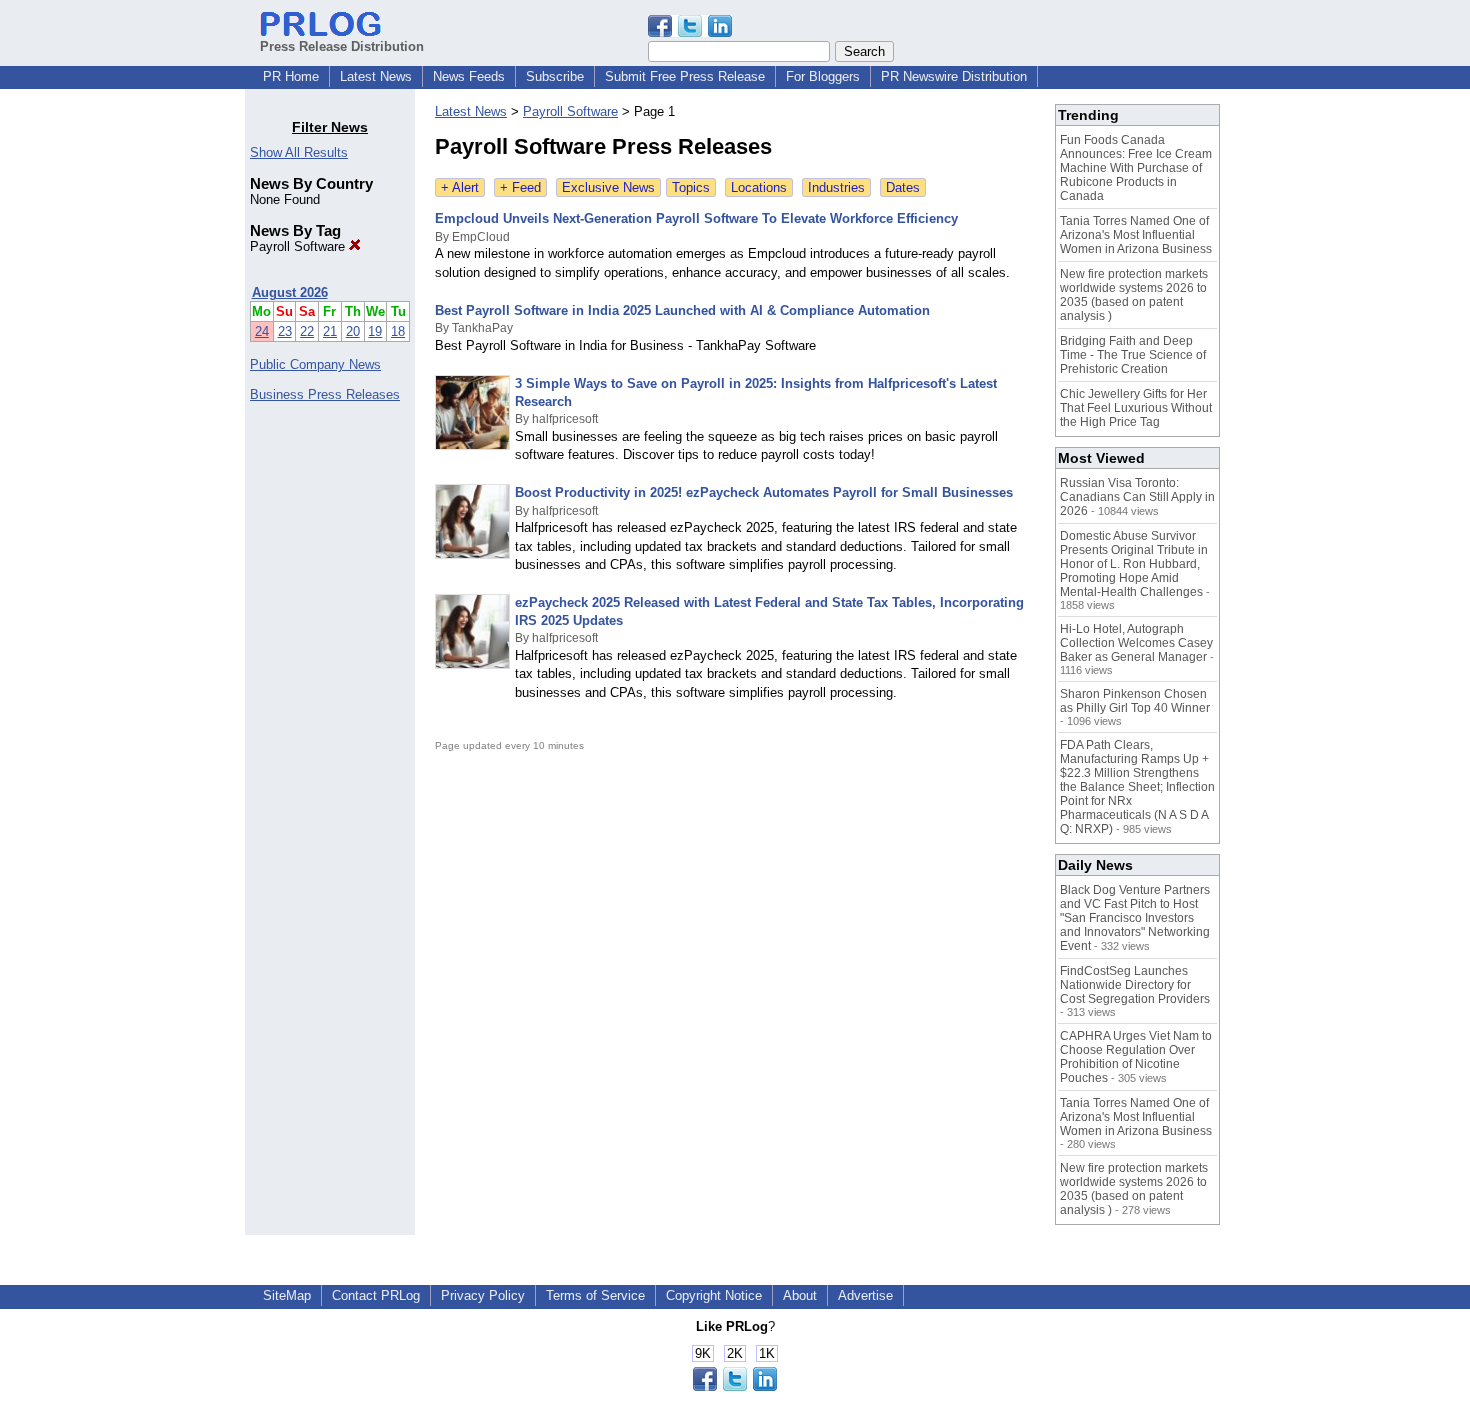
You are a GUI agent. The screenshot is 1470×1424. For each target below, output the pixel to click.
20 (353, 331)
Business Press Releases (325, 394)
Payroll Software (299, 246)
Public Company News (315, 364)
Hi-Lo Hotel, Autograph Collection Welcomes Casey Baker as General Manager (1136, 643)
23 (285, 331)
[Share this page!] (690, 32)
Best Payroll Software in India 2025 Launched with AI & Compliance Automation (682, 310)
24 (262, 331)
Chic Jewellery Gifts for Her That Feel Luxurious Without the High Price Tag (1136, 408)
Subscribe (555, 76)
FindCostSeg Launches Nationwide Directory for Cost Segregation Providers (1135, 985)
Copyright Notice (714, 1295)
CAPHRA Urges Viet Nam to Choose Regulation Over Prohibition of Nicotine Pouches (1136, 1057)
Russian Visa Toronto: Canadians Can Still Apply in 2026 (1137, 497)
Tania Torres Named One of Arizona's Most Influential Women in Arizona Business (1136, 235)
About (800, 1295)
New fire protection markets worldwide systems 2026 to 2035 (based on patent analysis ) (1134, 295)
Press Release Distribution (342, 46)
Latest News (376, 76)
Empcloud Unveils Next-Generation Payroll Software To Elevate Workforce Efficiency (696, 218)
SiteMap (287, 1295)
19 (375, 331)
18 (398, 331)
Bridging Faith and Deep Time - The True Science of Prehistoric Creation (1133, 355)
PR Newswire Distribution (954, 76)
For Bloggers (823, 76)
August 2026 (290, 292)
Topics (691, 187)
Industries (836, 187)
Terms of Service (595, 1295)
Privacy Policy (483, 1295)
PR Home (291, 76)
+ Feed (520, 187)
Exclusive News (608, 187)
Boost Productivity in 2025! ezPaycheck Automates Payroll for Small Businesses (764, 492)
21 (330, 331)
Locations (759, 187)
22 (307, 331)
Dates (903, 187)
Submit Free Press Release (685, 76)
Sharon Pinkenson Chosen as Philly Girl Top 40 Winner (1135, 701)
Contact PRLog (376, 1295)
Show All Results (299, 152)
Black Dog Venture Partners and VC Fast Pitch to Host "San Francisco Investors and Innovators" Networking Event (1135, 918)
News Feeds (469, 76)
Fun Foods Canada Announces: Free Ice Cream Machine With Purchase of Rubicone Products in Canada (1136, 168)
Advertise (865, 1295)
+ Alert (460, 187)
